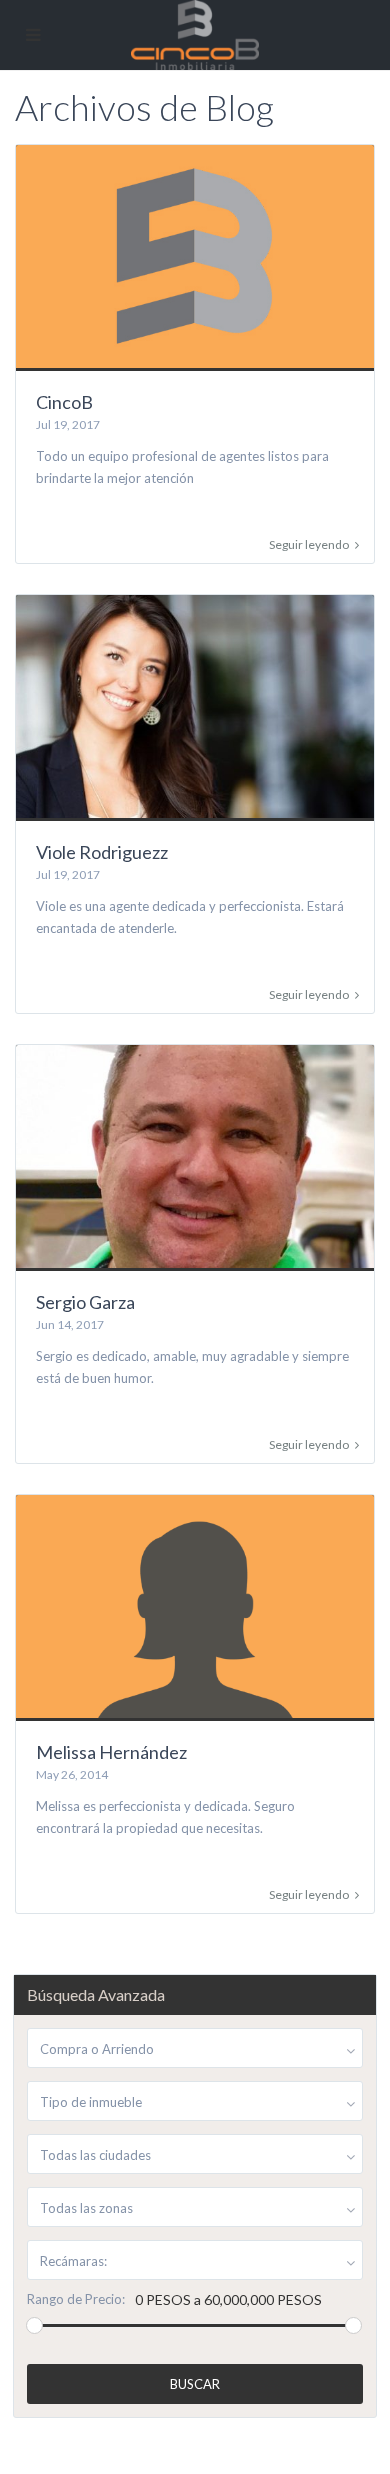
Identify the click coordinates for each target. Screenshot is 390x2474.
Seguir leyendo (309, 545)
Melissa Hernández (111, 1752)
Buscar (195, 2384)
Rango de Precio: (76, 2299)
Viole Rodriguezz (102, 852)
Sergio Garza (85, 1302)
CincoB (64, 402)
